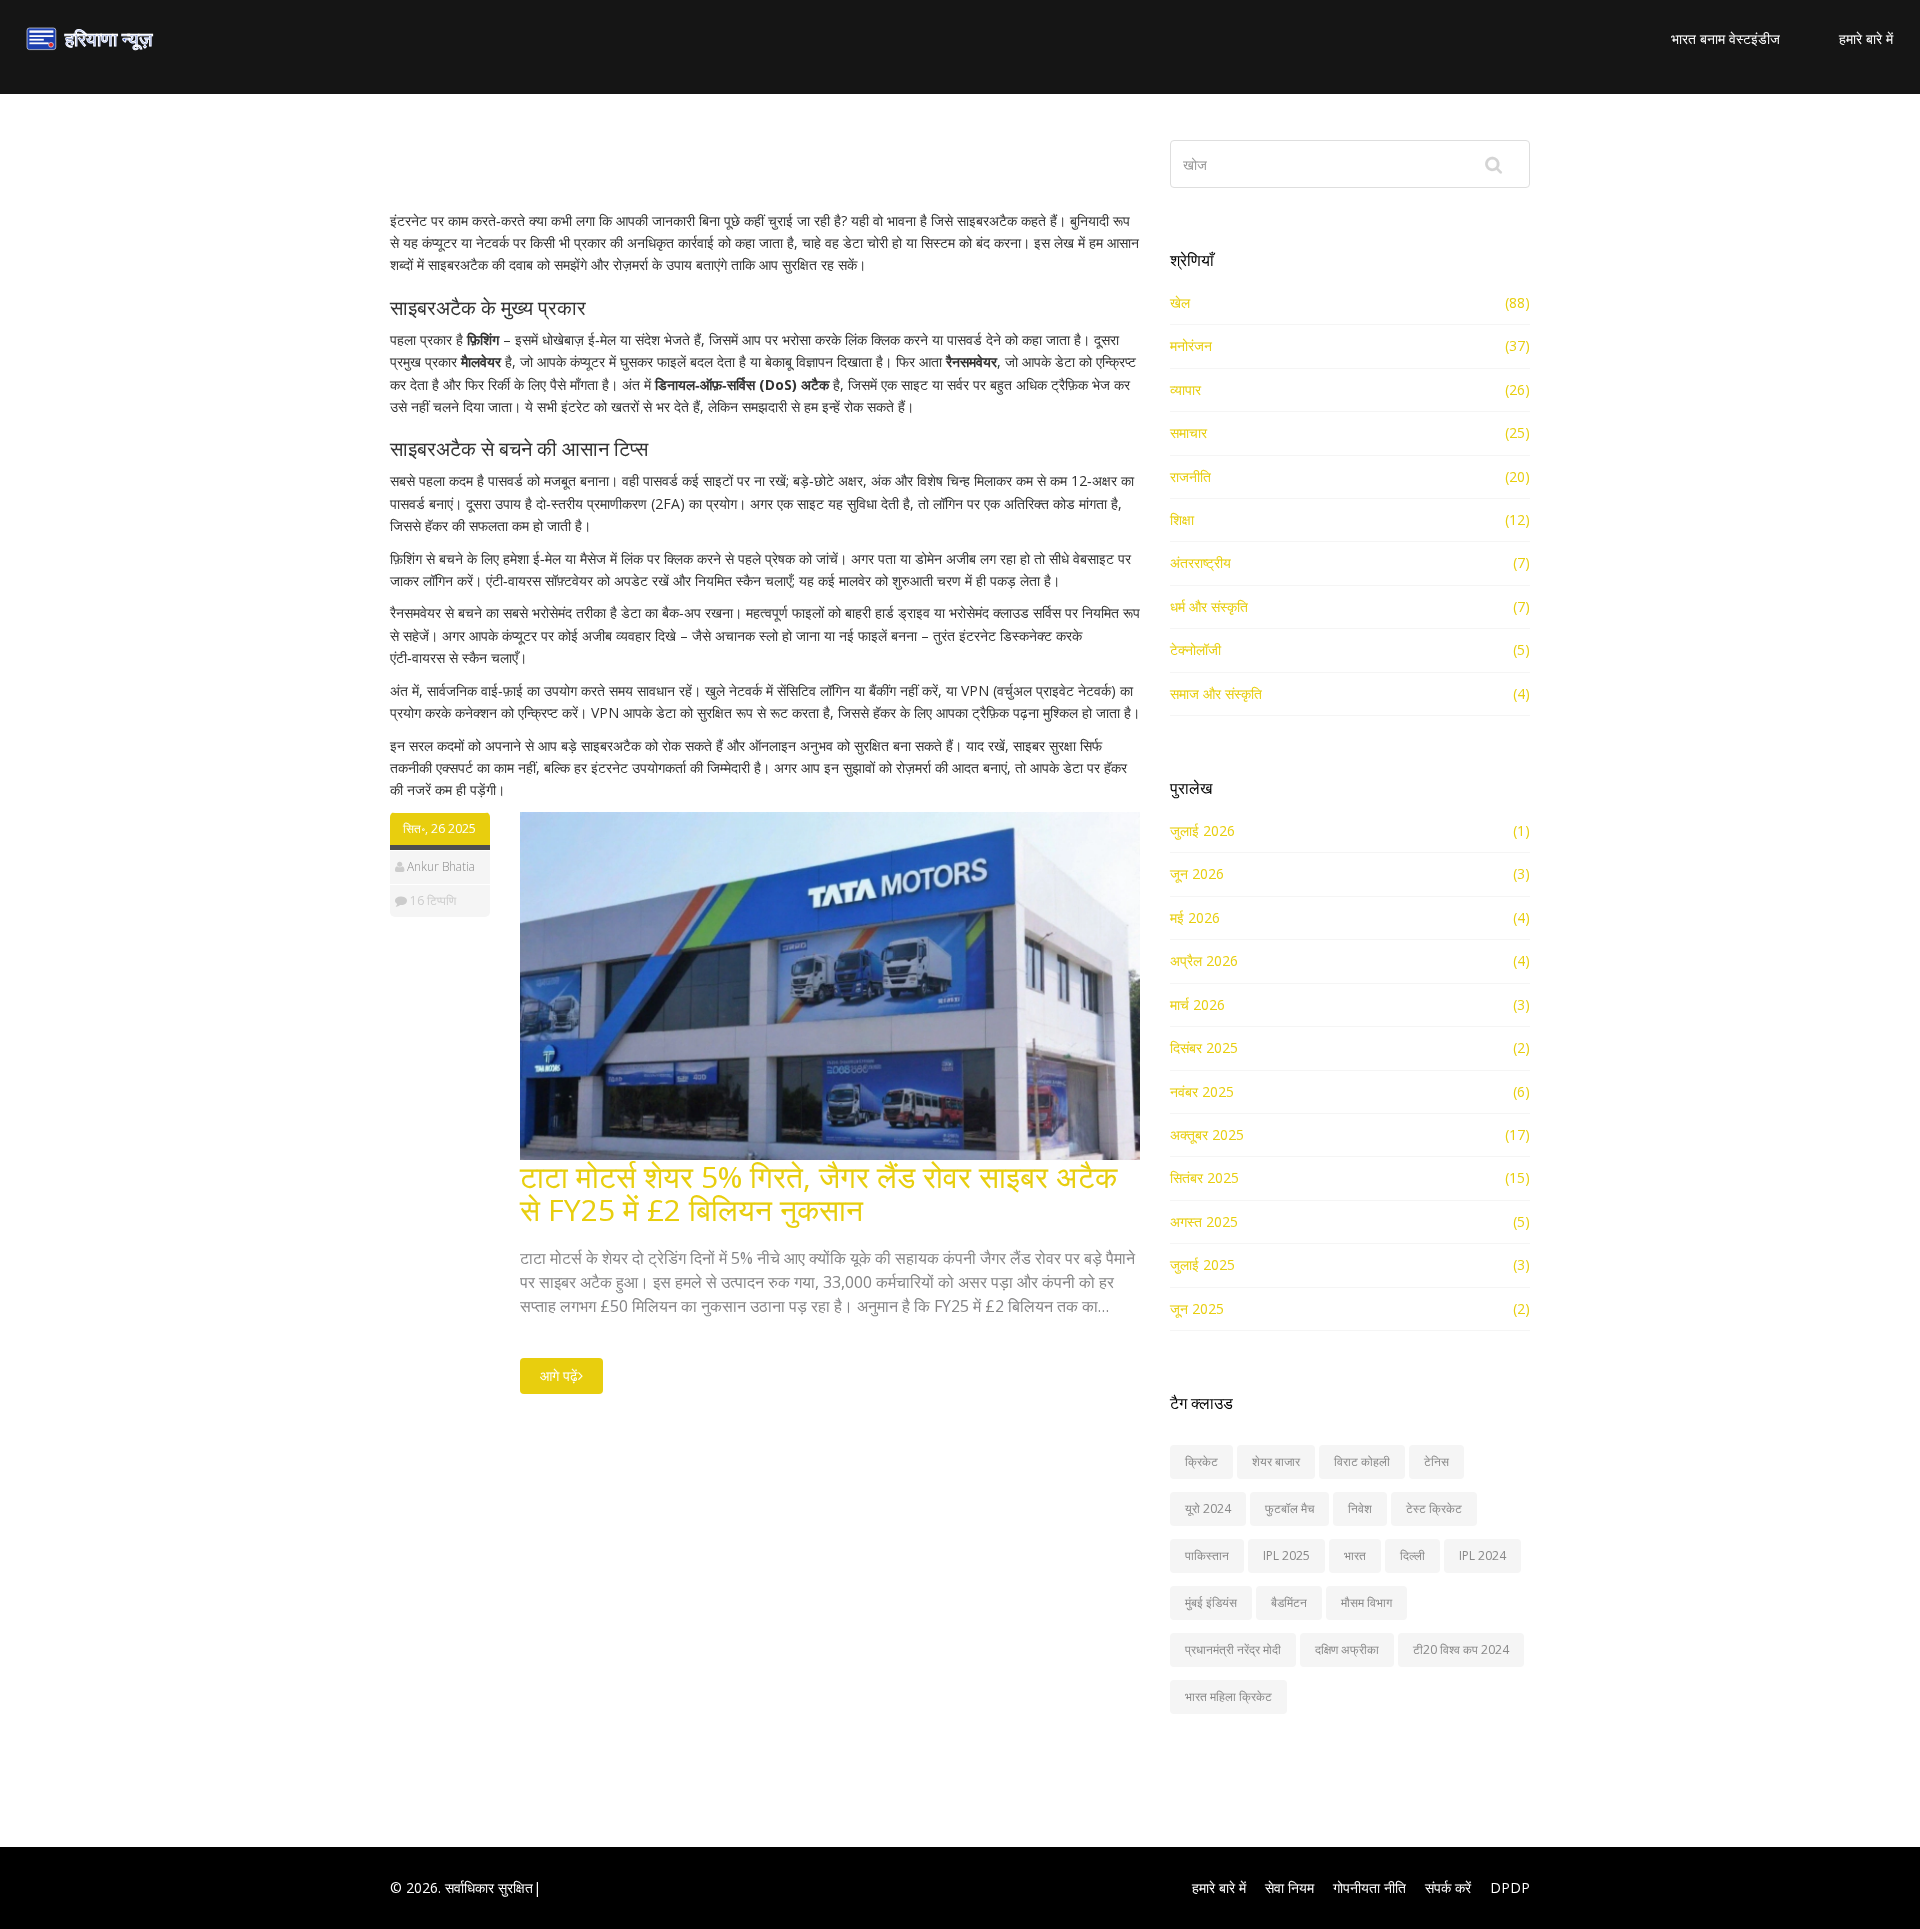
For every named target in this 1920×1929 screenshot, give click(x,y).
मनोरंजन (1191, 345)
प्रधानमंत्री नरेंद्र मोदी (1233, 1649)
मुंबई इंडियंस (1211, 1602)
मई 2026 (1195, 917)
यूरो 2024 (1208, 1508)
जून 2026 (1197, 873)
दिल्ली (1412, 1555)
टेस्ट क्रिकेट (1434, 1508)
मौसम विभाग (1366, 1602)
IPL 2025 (1286, 1555)
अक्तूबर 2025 (1207, 1134)
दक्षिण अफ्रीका (1347, 1649)
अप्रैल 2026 (1204, 960)
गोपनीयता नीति (1369, 1887)
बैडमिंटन (1289, 1602)
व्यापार (1185, 389)
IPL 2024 (1482, 1555)
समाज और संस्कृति (1216, 693)
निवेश (1360, 1508)
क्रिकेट (1201, 1461)
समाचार (1188, 432)
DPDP (1510, 1887)
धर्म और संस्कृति (1209, 606)
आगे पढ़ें (559, 1375)
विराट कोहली (1362, 1461)
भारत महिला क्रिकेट (1228, 1696)
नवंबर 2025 (1202, 1091)
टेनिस (1436, 1461)
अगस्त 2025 (1204, 1221)
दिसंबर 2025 (1204, 1047)
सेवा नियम (1289, 1887)
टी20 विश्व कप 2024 (1461, 1649)
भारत (1355, 1555)
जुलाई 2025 (1202, 1264)
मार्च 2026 (1197, 1004)
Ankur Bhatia (441, 866)
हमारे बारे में (1866, 38)
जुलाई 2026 (1202, 830)
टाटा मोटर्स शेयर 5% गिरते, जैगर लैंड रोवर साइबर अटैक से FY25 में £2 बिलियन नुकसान (818, 1193)
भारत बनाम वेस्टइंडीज (1725, 38)
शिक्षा (1182, 519)
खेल (1180, 302)
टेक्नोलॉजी (1195, 649)
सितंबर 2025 (1204, 1177)
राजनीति (1190, 476)
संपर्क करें (1448, 1887)
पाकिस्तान (1207, 1555)
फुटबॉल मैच (1289, 1508)
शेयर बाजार (1276, 1461)
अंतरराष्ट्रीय (1200, 562)
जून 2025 (1197, 1308)
